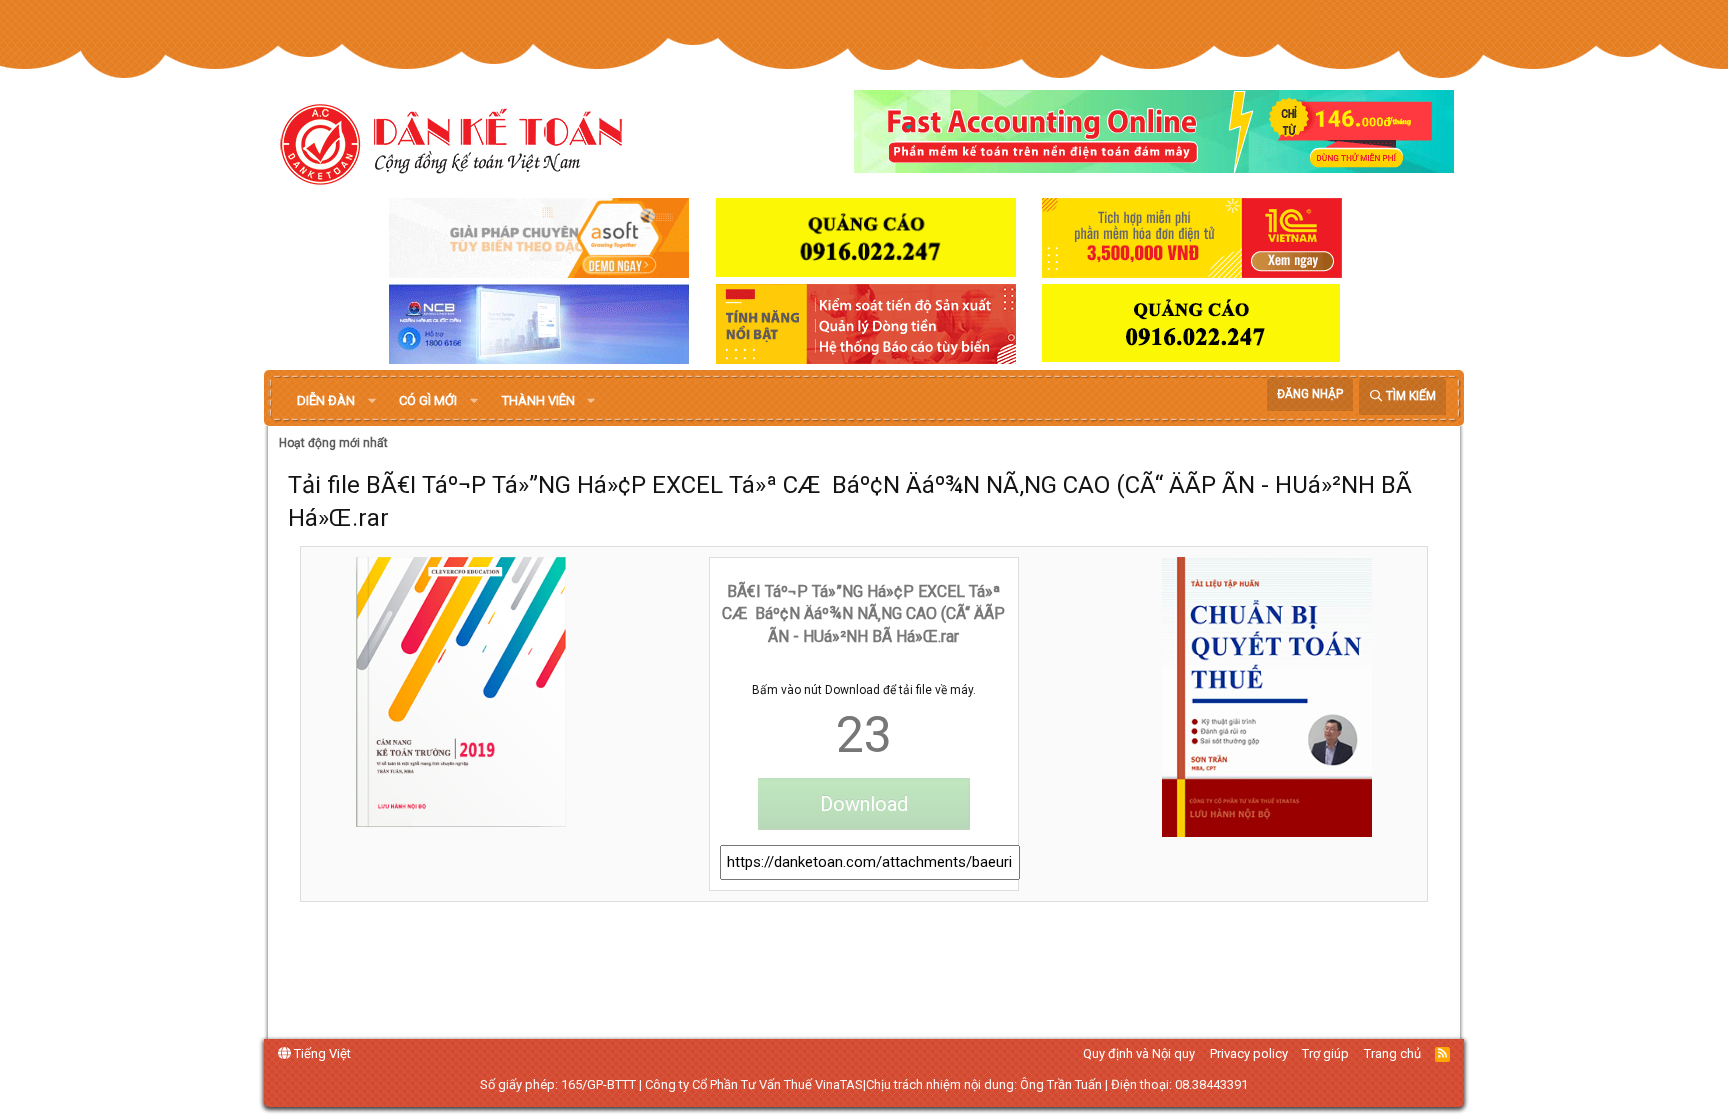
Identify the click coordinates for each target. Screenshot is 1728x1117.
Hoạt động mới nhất (333, 443)
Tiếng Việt (321, 1053)
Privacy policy (1249, 1053)
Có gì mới (428, 400)
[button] (372, 401)
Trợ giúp (1325, 1053)
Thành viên (538, 400)
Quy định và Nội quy (1139, 1053)
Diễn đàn (326, 400)
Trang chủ (1392, 1053)
